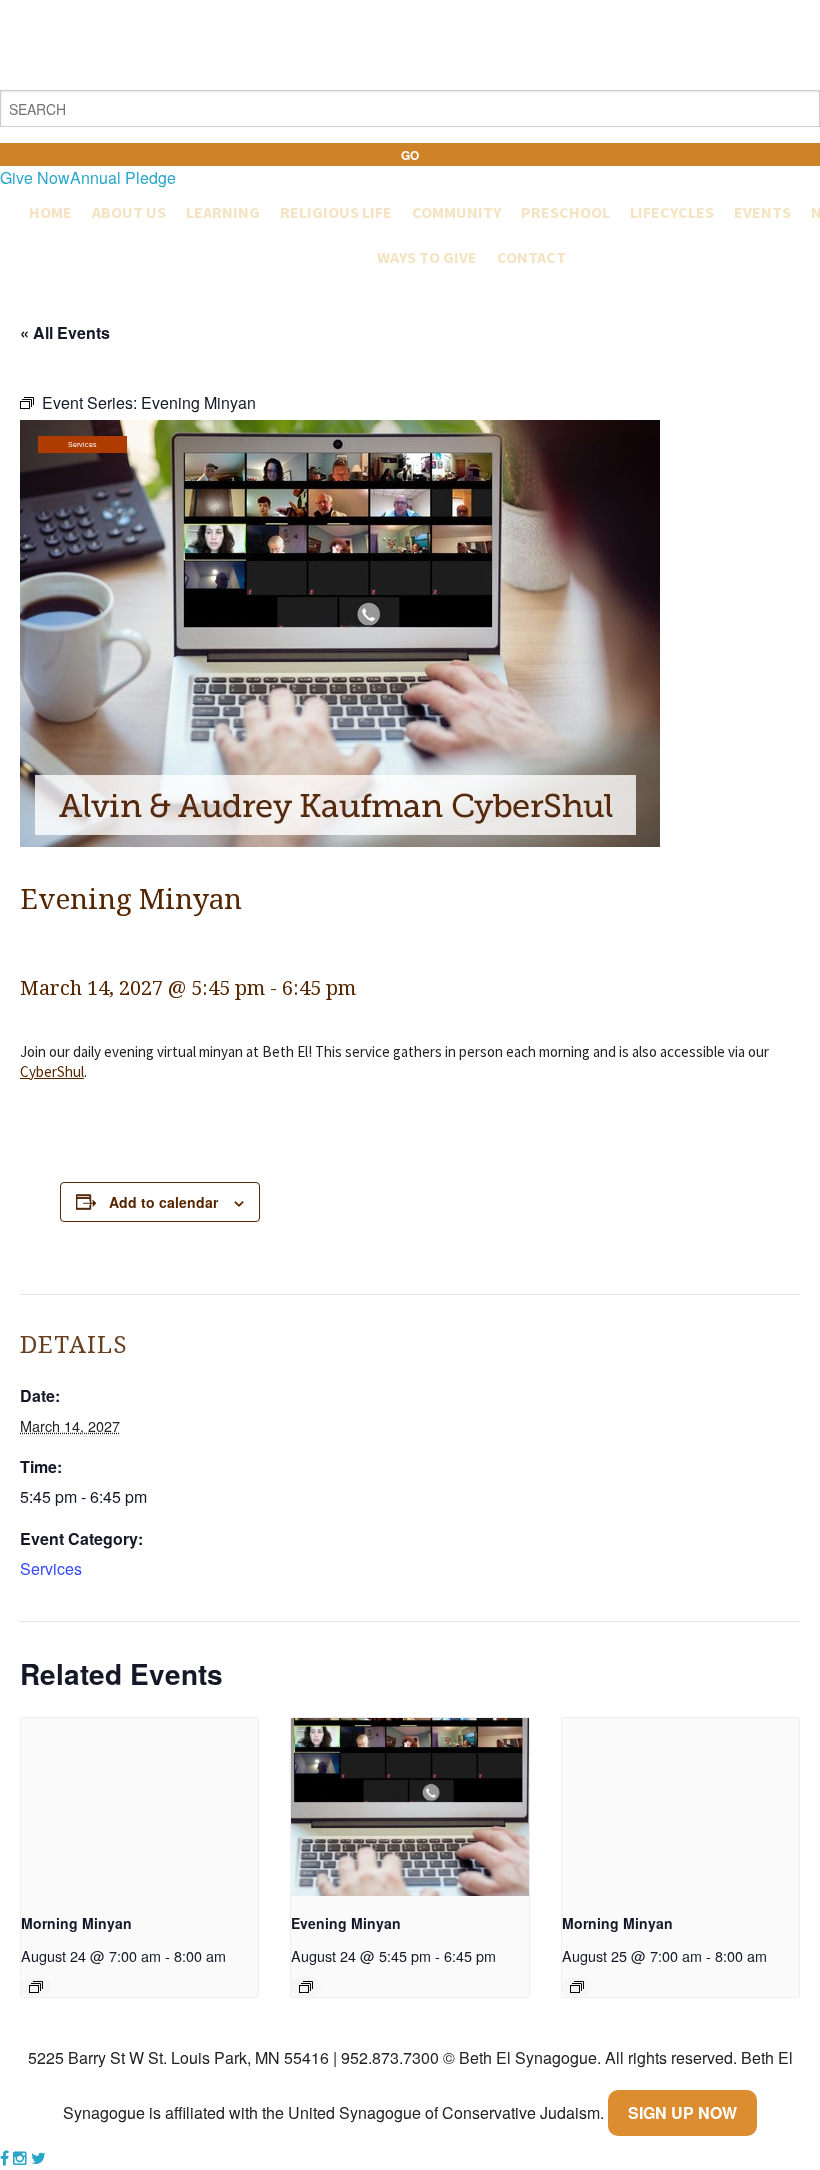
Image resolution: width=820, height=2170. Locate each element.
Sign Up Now (682, 2112)
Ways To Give (427, 257)
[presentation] (139, 1807)
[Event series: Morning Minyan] (36, 1987)
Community (456, 212)
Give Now (35, 177)
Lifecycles (672, 212)
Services (82, 444)
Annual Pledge (123, 177)
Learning (223, 212)
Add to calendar (163, 1202)
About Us (129, 212)
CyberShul (52, 1071)
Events (762, 212)
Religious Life (336, 212)
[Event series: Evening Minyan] (306, 1987)
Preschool (565, 212)
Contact (531, 257)
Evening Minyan (346, 1923)
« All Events (65, 332)
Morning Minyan (76, 1923)
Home (50, 212)
